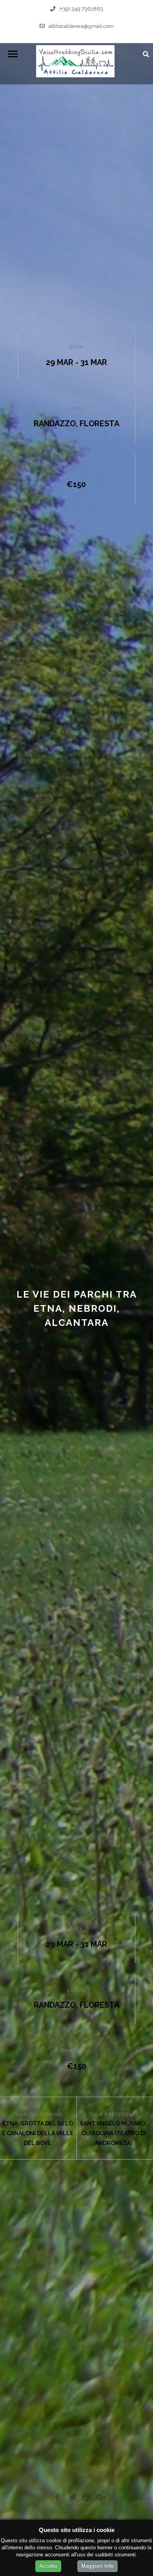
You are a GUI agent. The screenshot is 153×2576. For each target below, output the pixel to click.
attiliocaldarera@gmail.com (81, 26)
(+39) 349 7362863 (81, 9)
